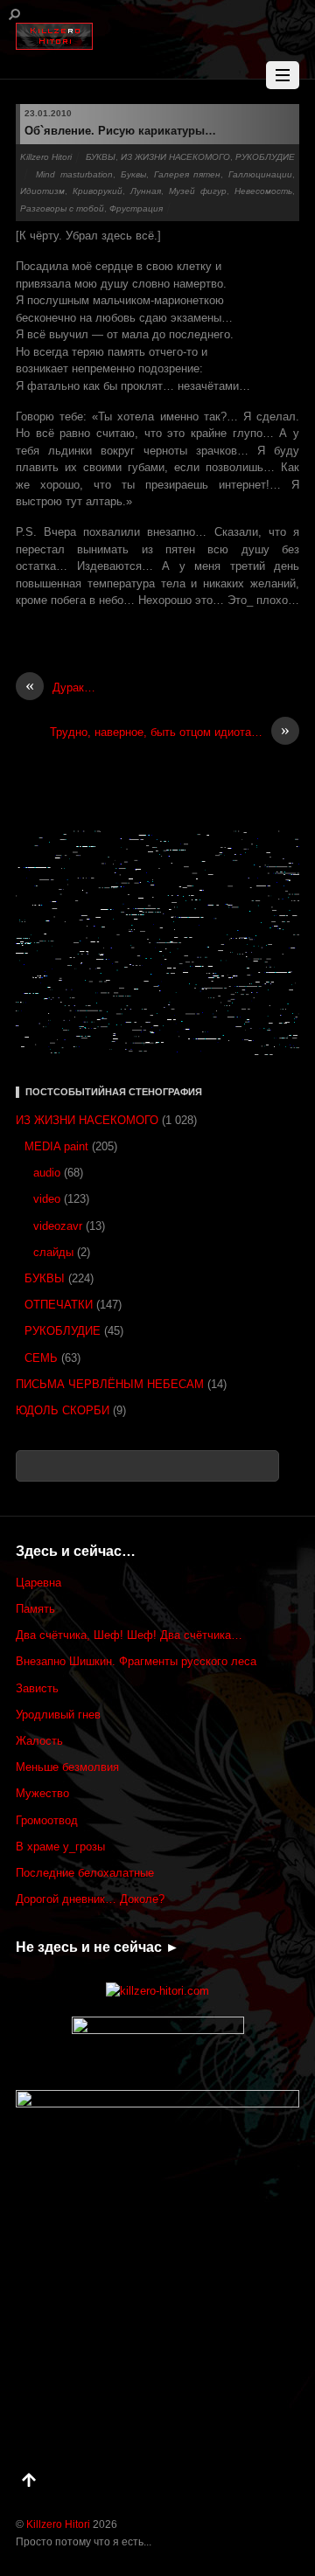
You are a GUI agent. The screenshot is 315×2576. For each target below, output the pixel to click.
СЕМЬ (41, 1358)
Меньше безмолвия (67, 1767)
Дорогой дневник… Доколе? (90, 1899)
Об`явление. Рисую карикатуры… (120, 131)
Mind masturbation (74, 174)
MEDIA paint (56, 1146)
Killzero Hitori (46, 157)
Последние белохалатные (85, 1873)
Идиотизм (42, 191)
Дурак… (60, 687)
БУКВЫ (101, 157)
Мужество (42, 1793)
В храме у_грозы (60, 1847)
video (47, 1199)
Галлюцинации (260, 174)
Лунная (146, 191)
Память (35, 1609)
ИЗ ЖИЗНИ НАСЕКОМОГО (175, 157)
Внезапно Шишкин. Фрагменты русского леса (136, 1661)
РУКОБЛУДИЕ (265, 157)
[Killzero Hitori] (54, 33)
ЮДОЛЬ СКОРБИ (63, 1410)
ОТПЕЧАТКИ (59, 1305)
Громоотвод (47, 1820)
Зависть (37, 1688)
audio (47, 1173)
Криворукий (98, 191)
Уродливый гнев (58, 1715)
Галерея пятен (188, 174)
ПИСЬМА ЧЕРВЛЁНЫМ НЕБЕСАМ (110, 1384)
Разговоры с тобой (62, 208)
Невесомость (263, 191)
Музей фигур (198, 191)
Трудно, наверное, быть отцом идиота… (170, 731)
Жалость (39, 1741)
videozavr (58, 1226)
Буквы (133, 174)
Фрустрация (136, 208)
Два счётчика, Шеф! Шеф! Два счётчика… (129, 1635)
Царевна (38, 1583)
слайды (53, 1252)
